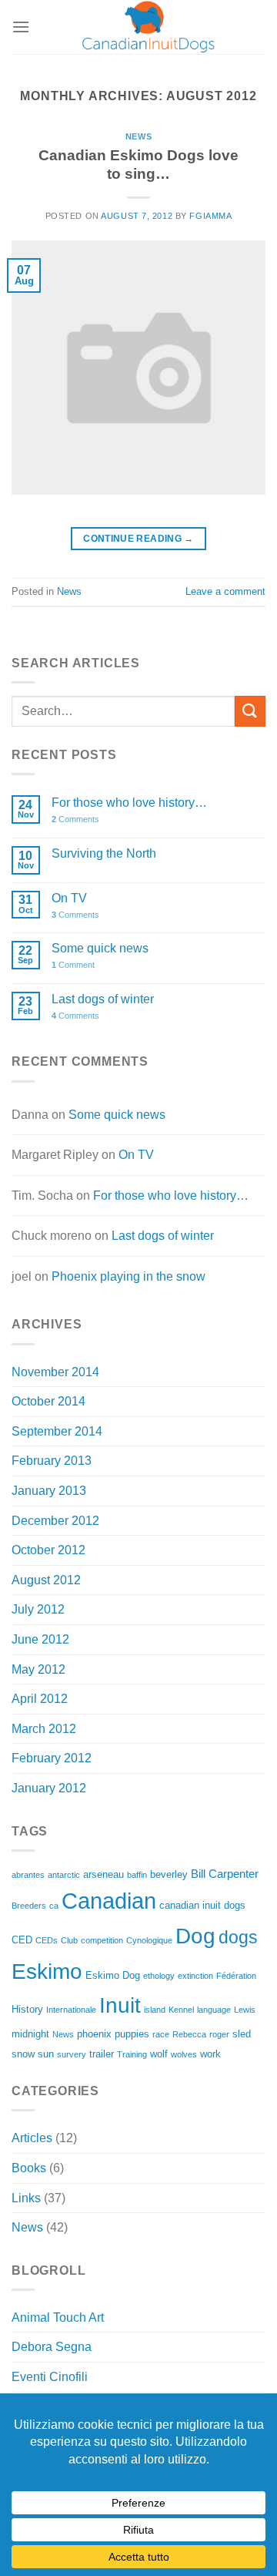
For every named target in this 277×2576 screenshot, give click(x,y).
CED (22, 1940)
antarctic (64, 1875)
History (27, 2009)
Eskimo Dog (113, 1975)
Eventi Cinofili (50, 2377)
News (138, 136)
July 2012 (38, 1609)
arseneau (103, 1874)
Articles (32, 2138)
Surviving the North (104, 853)
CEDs (47, 1940)
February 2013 (52, 1461)
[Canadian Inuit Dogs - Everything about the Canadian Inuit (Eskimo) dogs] (148, 27)
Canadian (109, 1901)
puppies (132, 2034)
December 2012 (55, 1521)
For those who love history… (129, 803)
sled (242, 2034)
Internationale (71, 2010)
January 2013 (49, 1491)
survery (72, 2054)
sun (46, 2054)
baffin (137, 1875)
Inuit (120, 2005)
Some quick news (100, 948)
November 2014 (55, 1372)
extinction (195, 1976)
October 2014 (48, 1401)
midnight (30, 2034)
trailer (102, 2054)
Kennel (181, 2010)
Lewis (245, 2010)
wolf (159, 2054)
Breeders (29, 1906)
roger (219, 2034)
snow (23, 2054)
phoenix (94, 2034)
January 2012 (49, 1788)
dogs (238, 1937)
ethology (159, 1976)
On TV (69, 898)
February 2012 (52, 1758)
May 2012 (38, 1669)
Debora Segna (52, 2347)
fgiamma (210, 216)
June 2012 (40, 1639)
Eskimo (47, 1971)
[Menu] (21, 27)
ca (54, 1906)
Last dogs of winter (103, 999)
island (155, 2010)
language (214, 2010)
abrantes (28, 1875)
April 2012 (40, 1699)
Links (26, 2198)
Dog (195, 1936)
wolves (184, 2054)
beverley (169, 1874)
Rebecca (189, 2034)
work (210, 2054)
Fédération (236, 1976)
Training (132, 2054)
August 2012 (46, 1580)
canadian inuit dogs (202, 1905)
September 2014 (57, 1431)
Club (69, 1940)
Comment (73, 965)
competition (102, 1940)
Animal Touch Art (58, 2317)
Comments (75, 819)
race (161, 2034)
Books (29, 2168)
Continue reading (138, 539)
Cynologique (149, 1940)
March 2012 (44, 1729)
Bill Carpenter (225, 1874)
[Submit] (250, 711)
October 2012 (48, 1550)
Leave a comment (225, 591)
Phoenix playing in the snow (128, 1276)
